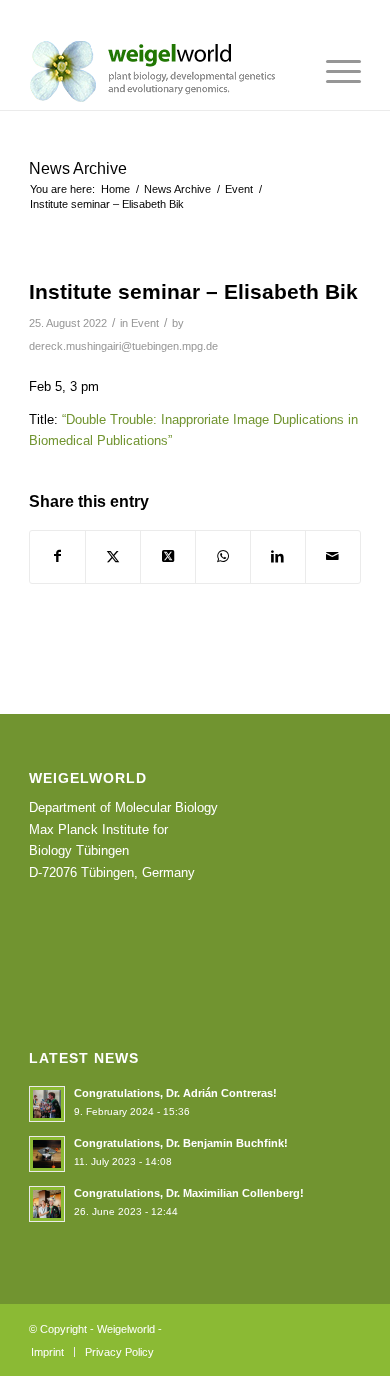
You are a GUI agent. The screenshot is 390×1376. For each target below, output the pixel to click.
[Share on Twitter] (113, 556)
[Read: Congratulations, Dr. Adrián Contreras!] (47, 1104)
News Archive (78, 168)
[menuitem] (333, 70)
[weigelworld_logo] (161, 70)
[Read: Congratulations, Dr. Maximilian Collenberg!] (47, 1204)
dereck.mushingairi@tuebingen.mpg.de (123, 346)
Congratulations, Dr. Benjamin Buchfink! (181, 1143)
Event (145, 323)
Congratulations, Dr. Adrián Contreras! (175, 1093)
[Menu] (333, 70)
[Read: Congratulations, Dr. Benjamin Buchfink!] (47, 1154)
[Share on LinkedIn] (278, 556)
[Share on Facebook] (57, 556)
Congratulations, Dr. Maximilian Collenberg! (189, 1193)
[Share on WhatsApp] (223, 556)
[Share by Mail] (333, 556)
